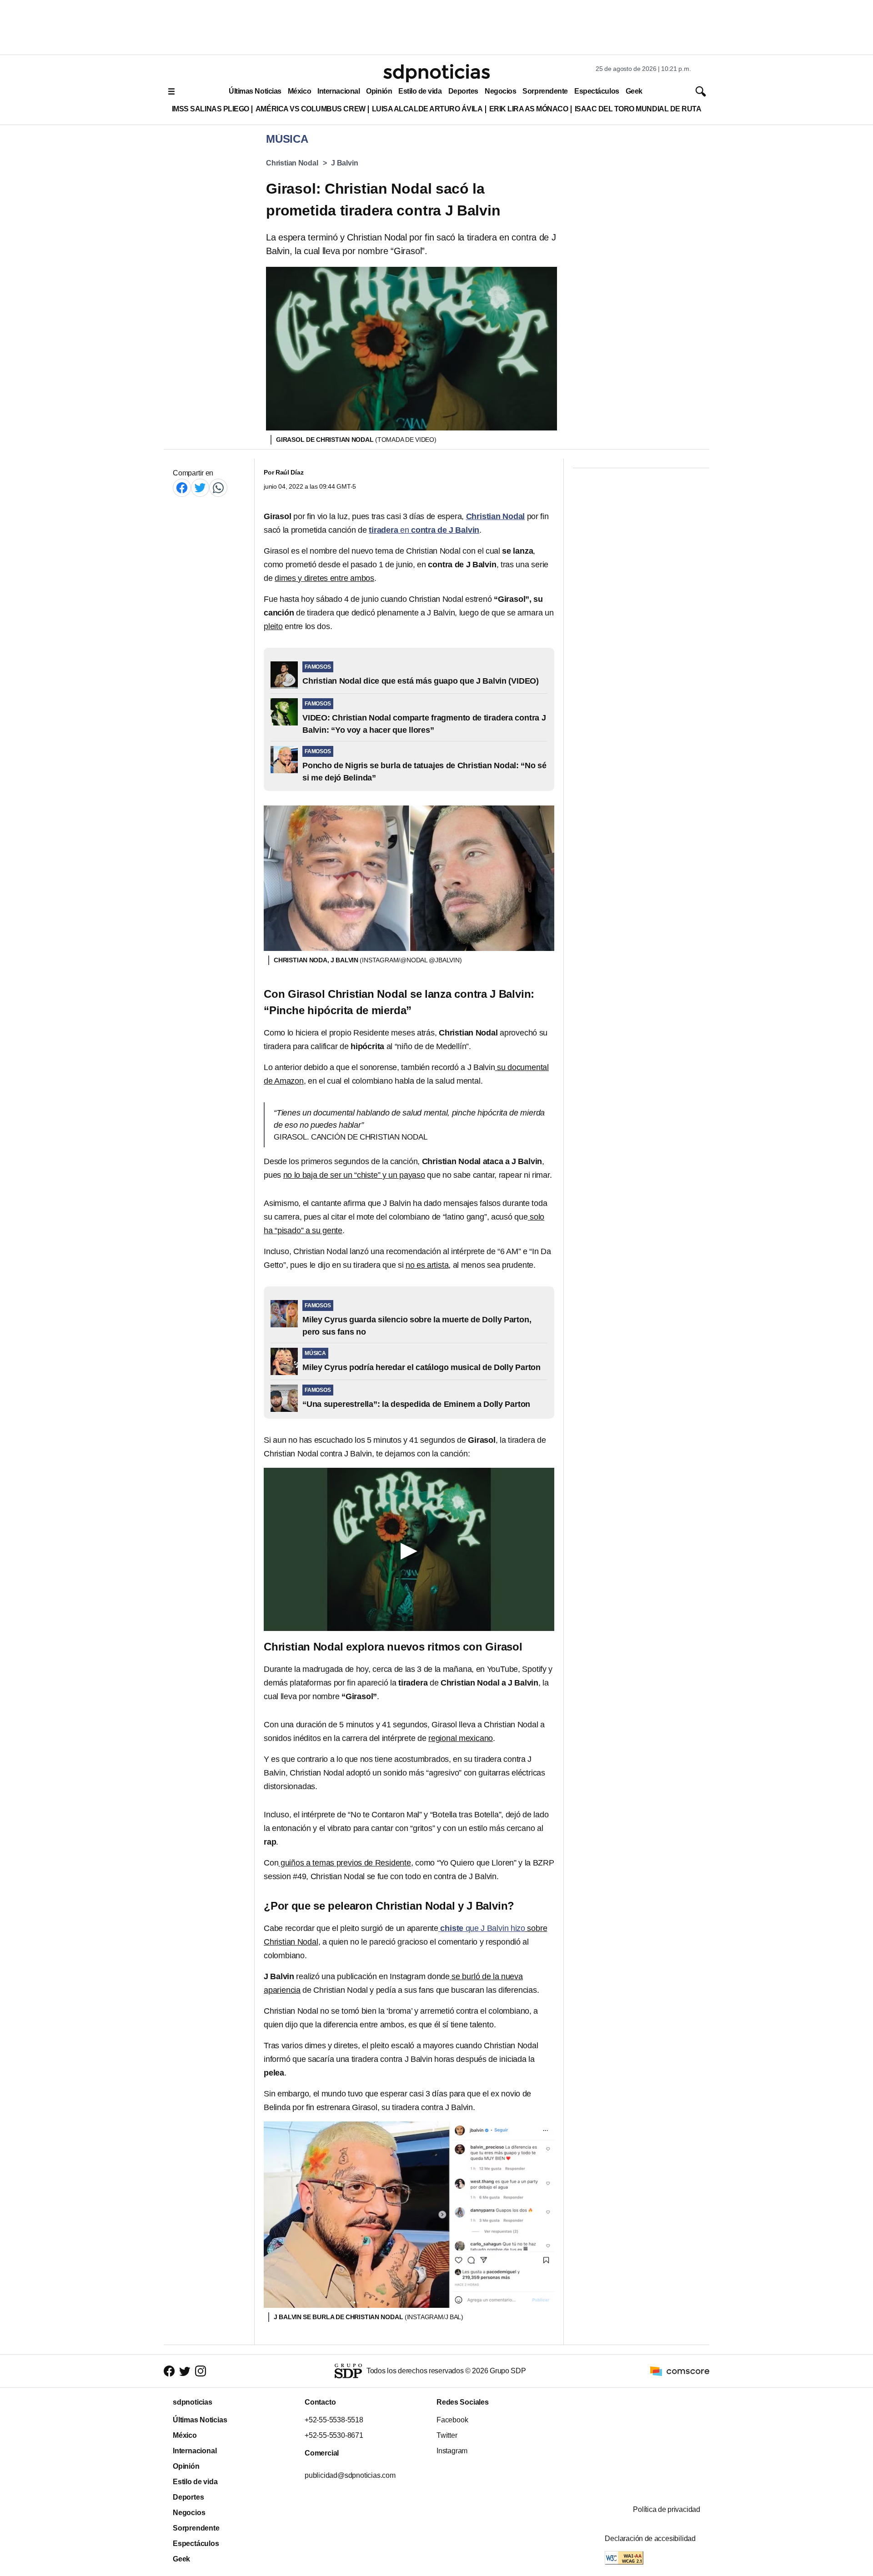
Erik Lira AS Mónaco (529, 109)
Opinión (379, 91)
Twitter (447, 2435)
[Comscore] (680, 2370)
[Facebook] (182, 488)
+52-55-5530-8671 (334, 2435)
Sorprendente (545, 91)
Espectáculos (597, 91)
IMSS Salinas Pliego (211, 109)
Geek (634, 91)
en (424, 530)
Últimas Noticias (255, 91)
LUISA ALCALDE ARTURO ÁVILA (427, 109)
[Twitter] (200, 488)
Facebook (452, 2420)
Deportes (463, 91)
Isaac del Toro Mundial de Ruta (638, 109)
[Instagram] (201, 2371)
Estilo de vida (420, 91)
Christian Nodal (292, 163)
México (299, 91)
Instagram (452, 2451)
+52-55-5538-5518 (334, 2420)
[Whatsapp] (218, 488)
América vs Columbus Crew (311, 109)
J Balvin (344, 163)
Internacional (339, 91)
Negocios (500, 91)
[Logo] (436, 73)
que (483, 1928)
